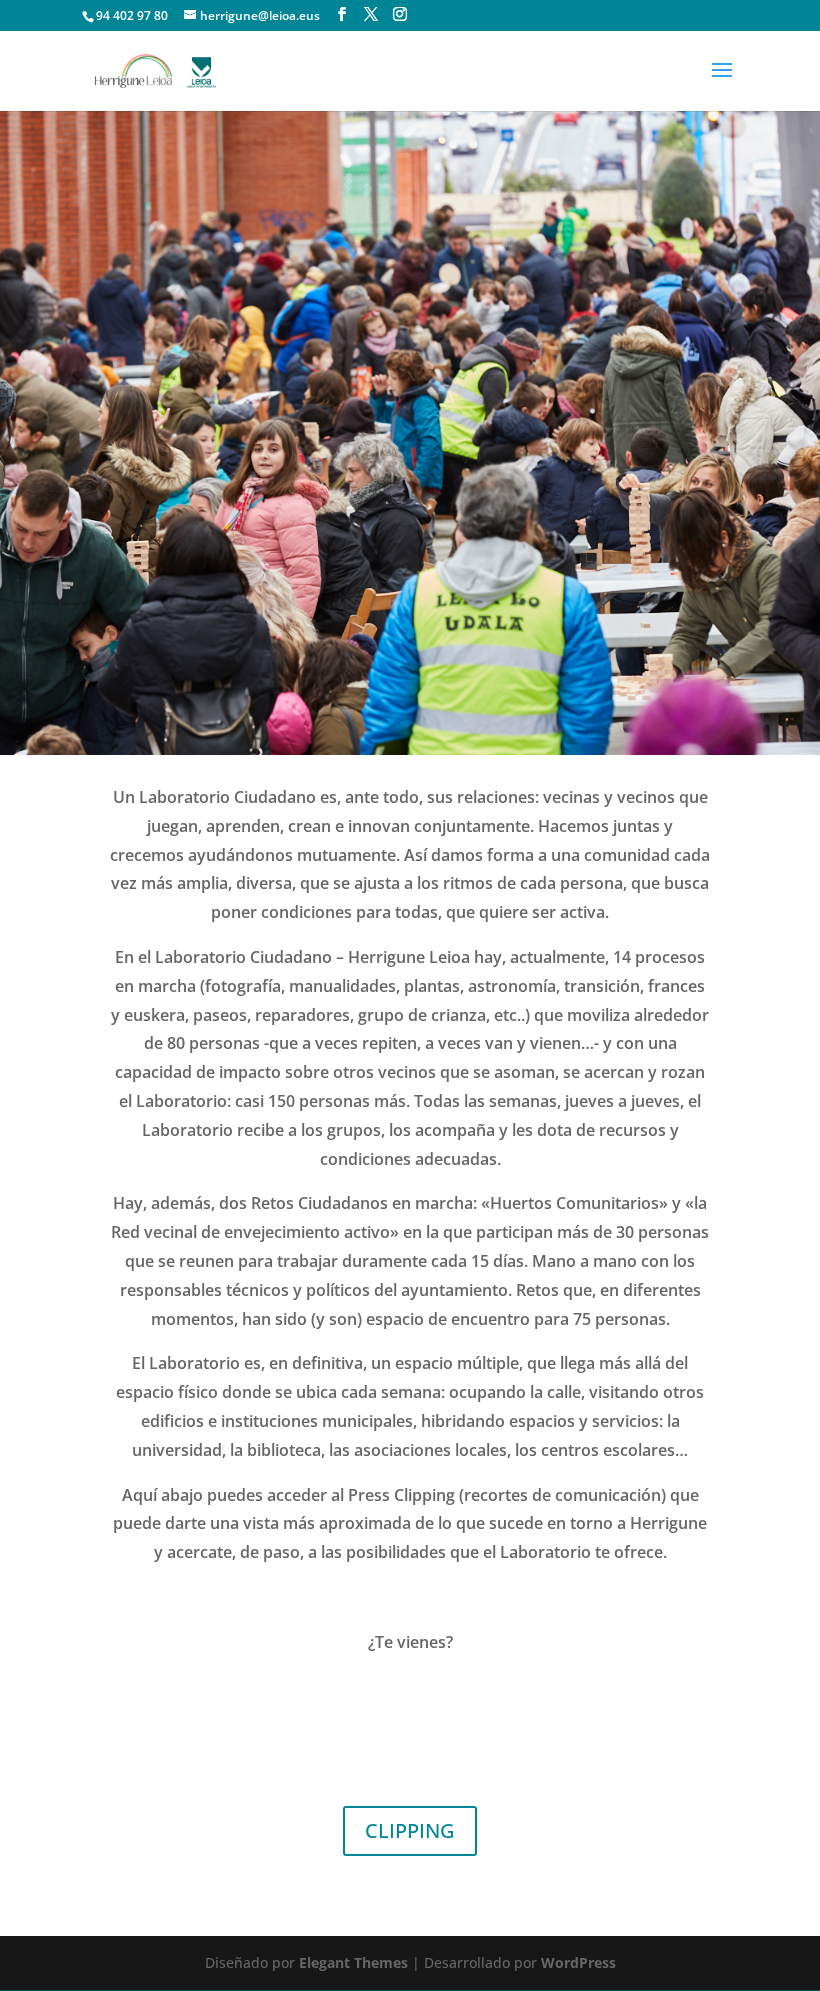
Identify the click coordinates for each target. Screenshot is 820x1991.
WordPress (578, 1962)
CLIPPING (410, 1830)
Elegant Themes (353, 1962)
